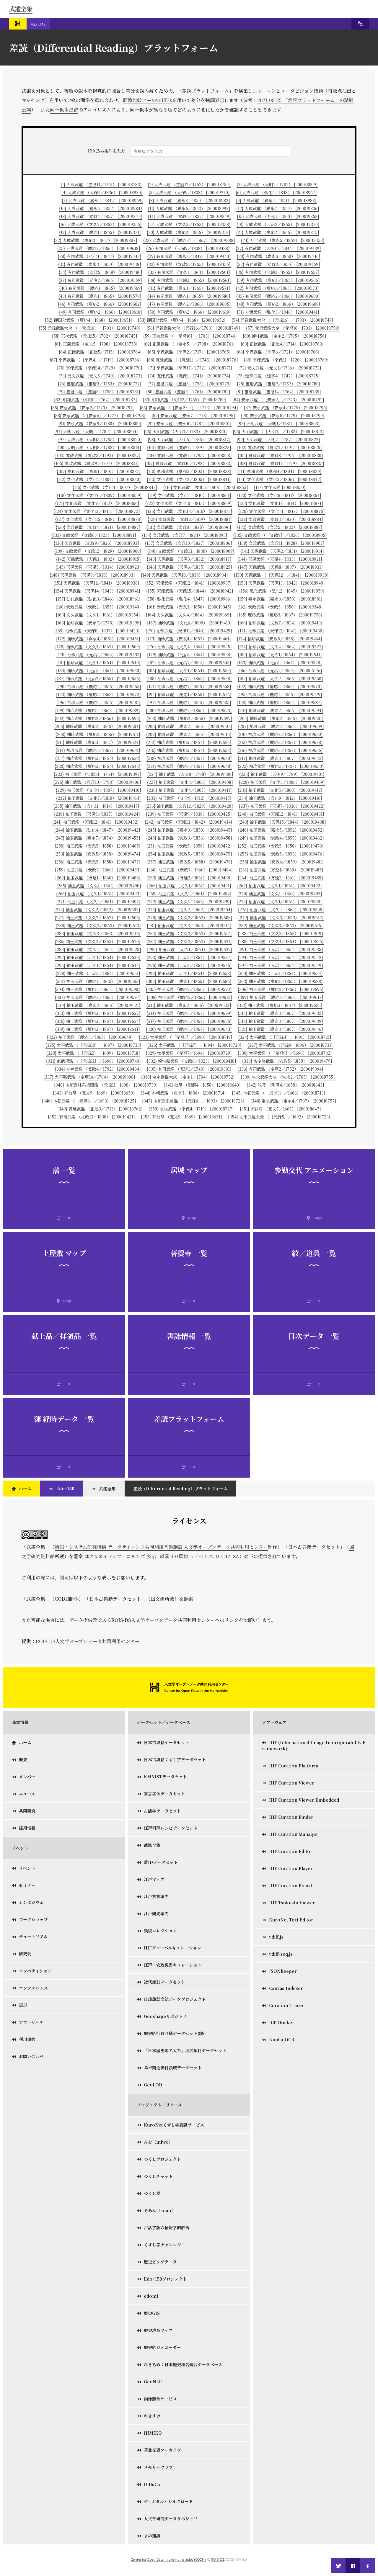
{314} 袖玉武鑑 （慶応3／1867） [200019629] (189, 1013)
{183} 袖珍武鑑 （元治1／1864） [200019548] (280, 663)
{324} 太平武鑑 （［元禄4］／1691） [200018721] (285, 1037)
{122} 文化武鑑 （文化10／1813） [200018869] (189, 503)
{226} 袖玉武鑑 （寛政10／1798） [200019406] (97, 782)
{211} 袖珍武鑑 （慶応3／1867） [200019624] (98, 742)
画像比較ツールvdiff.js (148, 100)
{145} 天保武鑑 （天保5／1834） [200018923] (98, 567)
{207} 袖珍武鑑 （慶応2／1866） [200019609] (281, 726)
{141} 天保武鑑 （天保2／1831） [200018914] (282, 551)
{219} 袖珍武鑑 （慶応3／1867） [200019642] (280, 758)
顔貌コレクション (160, 1931)
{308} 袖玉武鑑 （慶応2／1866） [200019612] (189, 997)
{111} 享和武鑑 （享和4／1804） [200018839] (280, 471)
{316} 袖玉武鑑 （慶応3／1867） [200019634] (98, 1021)
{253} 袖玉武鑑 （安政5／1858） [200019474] (97, 854)
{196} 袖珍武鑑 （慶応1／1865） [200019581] (98, 702)
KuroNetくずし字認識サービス (174, 2125)
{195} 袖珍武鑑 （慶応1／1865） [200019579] (280, 694)
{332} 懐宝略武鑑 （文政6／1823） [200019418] (192, 1061)
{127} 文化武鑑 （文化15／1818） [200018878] (98, 519)
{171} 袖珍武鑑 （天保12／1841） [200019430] (281, 631)
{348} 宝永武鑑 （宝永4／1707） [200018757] (293, 1101)
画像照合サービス (160, 2399)
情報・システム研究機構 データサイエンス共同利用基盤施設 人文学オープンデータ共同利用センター (161, 1547)
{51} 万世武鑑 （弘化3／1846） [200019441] (278, 312)
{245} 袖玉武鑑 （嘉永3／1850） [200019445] (189, 830)
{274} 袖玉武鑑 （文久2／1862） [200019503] (97, 910)
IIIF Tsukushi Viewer (292, 1903)
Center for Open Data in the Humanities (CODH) (168, 2559)
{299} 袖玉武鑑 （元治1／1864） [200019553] (189, 973)
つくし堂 (152, 2193)
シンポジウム (31, 1902)
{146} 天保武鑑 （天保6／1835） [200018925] (189, 567)
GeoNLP (153, 2382)
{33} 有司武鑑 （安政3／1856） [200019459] (278, 264)
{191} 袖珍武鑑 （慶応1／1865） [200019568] (189, 686)
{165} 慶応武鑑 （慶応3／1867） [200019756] (280, 615)
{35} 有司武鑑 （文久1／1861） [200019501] (189, 272)
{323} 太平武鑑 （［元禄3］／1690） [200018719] (186, 1037)
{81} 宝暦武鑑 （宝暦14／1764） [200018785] (279, 392)
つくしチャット (158, 2176)
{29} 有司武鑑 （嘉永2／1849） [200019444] (189, 256)
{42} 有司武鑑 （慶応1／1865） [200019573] (277, 288)
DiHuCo (152, 2484)
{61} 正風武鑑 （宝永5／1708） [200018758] (96, 344)
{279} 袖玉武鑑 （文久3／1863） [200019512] (281, 917)
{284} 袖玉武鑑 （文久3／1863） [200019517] (189, 933)
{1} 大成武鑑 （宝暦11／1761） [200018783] (101, 184)
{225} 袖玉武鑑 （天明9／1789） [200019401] (282, 774)
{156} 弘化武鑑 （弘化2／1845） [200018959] (282, 591)
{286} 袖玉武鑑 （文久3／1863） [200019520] (98, 941)
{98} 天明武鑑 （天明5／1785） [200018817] (189, 439)
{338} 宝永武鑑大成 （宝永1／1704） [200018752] (188, 1077)
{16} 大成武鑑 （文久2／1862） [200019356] (100, 224)
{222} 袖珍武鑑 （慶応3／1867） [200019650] (281, 766)
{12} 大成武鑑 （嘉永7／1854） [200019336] (278, 208)
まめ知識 (152, 2536)
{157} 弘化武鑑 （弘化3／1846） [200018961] (98, 599)
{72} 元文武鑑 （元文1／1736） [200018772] (280, 368)
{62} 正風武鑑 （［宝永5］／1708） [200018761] (189, 344)
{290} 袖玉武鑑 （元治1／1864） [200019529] (190, 949)
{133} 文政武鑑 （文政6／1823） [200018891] (94, 535)
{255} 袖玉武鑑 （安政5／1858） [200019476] (281, 854)
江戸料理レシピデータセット (171, 1828)
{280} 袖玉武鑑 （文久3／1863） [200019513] (98, 925)
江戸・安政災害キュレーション (173, 1965)
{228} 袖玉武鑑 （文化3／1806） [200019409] (282, 782)
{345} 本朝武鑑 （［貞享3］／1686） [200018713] (279, 1093)
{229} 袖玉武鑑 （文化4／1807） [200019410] (98, 790)
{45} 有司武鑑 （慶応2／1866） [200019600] (278, 296)
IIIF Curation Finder (291, 1817)
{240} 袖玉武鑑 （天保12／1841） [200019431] (281, 814)
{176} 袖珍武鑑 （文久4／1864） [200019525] (189, 647)
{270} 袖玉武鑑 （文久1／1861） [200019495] (280, 894)
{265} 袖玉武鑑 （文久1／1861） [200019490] (99, 886)
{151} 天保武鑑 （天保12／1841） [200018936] (96, 583)
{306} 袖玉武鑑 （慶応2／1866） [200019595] (281, 989)
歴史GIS (152, 2313)
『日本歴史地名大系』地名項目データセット (185, 2050)
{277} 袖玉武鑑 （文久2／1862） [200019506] (98, 917)
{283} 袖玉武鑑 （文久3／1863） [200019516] (98, 933)
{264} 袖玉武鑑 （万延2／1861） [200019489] (280, 878)
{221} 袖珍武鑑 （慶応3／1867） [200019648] (189, 766)
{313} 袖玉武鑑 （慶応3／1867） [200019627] (98, 1013)
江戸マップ (154, 1879)
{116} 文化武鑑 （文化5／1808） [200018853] (206, 487)
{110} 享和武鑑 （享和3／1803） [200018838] (189, 471)
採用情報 (27, 1828)
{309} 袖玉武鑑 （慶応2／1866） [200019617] (281, 997)
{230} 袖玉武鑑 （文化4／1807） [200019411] (189, 790)
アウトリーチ (31, 2022)
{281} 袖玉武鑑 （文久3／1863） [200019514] (189, 925)
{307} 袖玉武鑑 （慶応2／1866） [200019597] (98, 997)
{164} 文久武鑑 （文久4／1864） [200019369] (189, 615)
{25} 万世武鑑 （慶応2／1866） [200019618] (99, 248)
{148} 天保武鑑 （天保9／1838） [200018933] (92, 575)
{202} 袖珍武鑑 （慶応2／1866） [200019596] (98, 718)
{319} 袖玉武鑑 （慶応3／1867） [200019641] (98, 1029)
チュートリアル (33, 1937)
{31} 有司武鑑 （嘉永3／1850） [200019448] (100, 264)
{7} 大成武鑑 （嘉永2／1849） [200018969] (102, 200)
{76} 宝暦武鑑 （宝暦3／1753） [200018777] (100, 384)
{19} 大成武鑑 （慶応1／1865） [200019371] (100, 232)
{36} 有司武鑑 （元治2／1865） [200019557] (278, 272)
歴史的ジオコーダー (162, 2347)
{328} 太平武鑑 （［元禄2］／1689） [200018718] (93, 1053)
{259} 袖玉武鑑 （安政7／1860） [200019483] (98, 870)
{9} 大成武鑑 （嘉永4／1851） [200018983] (276, 200)
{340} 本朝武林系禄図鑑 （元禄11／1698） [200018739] (106, 1085)
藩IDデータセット (161, 1862)
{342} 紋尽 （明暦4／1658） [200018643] (285, 1085)
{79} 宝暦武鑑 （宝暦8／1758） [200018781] (99, 392)
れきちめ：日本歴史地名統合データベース (183, 2364)
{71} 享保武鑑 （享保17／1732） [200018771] (190, 368)
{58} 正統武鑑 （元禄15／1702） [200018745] (95, 336)
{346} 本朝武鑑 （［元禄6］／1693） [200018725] (89, 1101)
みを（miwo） (158, 2142)
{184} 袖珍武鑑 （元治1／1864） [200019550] (98, 670)
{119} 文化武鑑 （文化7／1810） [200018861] (189, 495)
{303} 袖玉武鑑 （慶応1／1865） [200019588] (280, 981)
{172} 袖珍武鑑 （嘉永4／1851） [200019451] (98, 639)
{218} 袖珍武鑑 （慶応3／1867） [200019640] (189, 758)
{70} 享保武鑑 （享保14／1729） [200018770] (100, 368)
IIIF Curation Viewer (292, 1783)
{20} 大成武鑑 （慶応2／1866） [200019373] (189, 232)
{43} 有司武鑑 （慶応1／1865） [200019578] (100, 296)
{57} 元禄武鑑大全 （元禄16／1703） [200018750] (293, 328)
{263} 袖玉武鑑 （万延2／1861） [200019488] (189, 878)
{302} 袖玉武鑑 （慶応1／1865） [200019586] (189, 981)
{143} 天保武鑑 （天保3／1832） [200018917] (189, 559)
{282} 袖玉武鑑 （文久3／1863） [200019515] (280, 925)
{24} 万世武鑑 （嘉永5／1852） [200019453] (283, 240)
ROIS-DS (217, 2559)
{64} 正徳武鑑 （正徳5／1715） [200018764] (100, 352)
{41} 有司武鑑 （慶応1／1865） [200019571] (189, 288)
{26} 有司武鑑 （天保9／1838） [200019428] (188, 248)
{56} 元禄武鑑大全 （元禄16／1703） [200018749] (193, 328)
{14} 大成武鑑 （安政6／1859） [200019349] (189, 216)
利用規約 (27, 2039)
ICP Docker (282, 2022)
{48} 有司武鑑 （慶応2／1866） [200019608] (279, 304)
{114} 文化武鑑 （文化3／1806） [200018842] (279, 479)
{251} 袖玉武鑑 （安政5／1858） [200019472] (189, 846)
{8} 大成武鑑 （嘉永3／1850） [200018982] (189, 200)
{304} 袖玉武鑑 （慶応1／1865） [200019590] (97, 989)
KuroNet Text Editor (291, 1920)
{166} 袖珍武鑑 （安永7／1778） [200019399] (98, 623)
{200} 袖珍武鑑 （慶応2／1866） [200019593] (189, 710)
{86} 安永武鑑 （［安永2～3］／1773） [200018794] (189, 408)
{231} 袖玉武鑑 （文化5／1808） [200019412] (280, 790)
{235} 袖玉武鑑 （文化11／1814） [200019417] (96, 806)
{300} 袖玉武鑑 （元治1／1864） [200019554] (280, 973)
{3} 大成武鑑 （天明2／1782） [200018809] (277, 184)
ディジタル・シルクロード (168, 2501)
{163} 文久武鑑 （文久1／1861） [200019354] (98, 615)
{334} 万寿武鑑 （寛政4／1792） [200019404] (98, 1069)
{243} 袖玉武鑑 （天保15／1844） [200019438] (282, 822)
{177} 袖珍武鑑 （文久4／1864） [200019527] (280, 647)
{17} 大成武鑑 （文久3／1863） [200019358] (189, 224)
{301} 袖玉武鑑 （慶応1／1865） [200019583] (98, 981)
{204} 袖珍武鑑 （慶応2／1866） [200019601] (281, 718)
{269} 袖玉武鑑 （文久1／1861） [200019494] (189, 894)
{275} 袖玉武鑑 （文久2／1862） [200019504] (189, 910)
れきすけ (152, 2416)
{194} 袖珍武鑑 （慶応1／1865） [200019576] (189, 694)
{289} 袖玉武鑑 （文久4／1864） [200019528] (98, 949)
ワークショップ (33, 1919)
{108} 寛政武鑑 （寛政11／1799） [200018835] (281, 463)
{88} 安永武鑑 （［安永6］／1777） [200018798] (100, 416)
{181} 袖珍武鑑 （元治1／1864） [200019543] (98, 663)
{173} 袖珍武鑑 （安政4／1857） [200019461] (189, 639)
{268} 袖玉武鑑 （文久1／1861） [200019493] (98, 894)
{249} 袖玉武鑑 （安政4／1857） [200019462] (281, 838)
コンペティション (35, 1971)
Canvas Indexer (286, 1988)
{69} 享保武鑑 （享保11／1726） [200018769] (286, 360)
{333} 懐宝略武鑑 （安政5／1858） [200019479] (287, 1061)
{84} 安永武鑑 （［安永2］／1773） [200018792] (278, 400)
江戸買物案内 (156, 1896)
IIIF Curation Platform (294, 1766)
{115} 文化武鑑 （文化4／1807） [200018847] (115, 487)
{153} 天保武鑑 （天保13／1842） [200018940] (281, 583)
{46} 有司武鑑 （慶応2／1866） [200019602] (100, 304)
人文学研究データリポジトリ (171, 2518)
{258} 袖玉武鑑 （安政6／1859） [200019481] (281, 862)
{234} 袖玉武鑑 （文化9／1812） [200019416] (280, 798)
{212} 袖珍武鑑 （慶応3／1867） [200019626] (189, 742)
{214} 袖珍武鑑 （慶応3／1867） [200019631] (98, 750)
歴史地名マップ (158, 2330)
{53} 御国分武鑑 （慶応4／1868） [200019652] (182, 320)
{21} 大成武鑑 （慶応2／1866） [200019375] (278, 232)
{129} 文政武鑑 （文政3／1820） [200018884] (280, 519)
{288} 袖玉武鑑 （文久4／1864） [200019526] (281, 941)
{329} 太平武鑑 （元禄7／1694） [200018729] (189, 1053)
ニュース (27, 1794)
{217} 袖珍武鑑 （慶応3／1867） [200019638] (98, 758)
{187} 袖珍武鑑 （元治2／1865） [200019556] (98, 678)
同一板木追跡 (64, 110)
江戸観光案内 (156, 1913)
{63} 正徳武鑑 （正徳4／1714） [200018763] (282, 344)
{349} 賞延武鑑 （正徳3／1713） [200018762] (100, 1109)
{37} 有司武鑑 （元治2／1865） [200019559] (100, 280)
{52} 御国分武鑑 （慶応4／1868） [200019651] (88, 320)
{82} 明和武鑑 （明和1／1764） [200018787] (96, 400)
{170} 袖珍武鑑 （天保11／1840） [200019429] (189, 631)
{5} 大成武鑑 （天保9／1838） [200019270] (189, 192)
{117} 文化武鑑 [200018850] (280, 487)
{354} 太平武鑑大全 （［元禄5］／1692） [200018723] (279, 1117)
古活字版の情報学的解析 (167, 2227)
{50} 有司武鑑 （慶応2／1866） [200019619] (189, 312)
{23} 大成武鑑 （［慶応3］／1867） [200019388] (189, 240)
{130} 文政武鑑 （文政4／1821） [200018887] (98, 527)
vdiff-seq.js (281, 1954)
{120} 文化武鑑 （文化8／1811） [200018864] (279, 495)
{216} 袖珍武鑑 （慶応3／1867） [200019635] (280, 750)
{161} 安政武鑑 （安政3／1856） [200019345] (189, 607)
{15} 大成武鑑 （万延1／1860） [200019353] (278, 216)
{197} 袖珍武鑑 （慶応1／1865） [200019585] (189, 702)
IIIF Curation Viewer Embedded (304, 1800)
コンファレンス (33, 1988)
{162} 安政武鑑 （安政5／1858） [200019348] (280, 607)
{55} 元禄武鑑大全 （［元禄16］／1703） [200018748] (90, 328)
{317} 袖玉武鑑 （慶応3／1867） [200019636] (189, 1021)
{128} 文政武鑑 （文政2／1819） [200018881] (190, 519)
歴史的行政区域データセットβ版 (174, 2033)
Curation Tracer (287, 2005)
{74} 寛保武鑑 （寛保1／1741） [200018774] (189, 376)
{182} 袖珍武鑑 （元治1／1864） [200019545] (189, 663)
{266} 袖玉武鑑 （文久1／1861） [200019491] (189, 886)
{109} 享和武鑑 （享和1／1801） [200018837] (99, 471)
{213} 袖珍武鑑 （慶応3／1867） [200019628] (280, 742)
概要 (23, 1759)
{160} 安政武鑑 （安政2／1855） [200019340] (98, 607)
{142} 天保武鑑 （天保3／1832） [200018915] (98, 559)
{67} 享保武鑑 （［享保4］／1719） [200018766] (95, 360)
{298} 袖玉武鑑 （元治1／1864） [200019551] (98, 973)
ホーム (25, 1489)
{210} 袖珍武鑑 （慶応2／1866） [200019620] (280, 734)
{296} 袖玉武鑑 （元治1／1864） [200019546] (189, 965)
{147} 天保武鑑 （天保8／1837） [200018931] (280, 567)
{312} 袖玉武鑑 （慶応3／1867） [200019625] (280, 1005)
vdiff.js (276, 1937)
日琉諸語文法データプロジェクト (175, 1999)
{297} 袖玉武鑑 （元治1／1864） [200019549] (280, 965)
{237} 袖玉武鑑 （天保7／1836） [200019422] (282, 806)
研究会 (25, 1954)
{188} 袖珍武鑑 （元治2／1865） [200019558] (189, 678)
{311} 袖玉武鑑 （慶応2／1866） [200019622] (189, 1005)
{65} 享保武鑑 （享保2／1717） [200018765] (189, 352)
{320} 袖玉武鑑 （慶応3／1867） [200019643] (189, 1029)
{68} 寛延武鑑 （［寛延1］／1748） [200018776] (192, 360)
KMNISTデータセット (165, 1777)
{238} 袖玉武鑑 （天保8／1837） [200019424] (97, 814)
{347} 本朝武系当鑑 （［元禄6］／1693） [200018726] (193, 1101)
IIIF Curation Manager (294, 1834)
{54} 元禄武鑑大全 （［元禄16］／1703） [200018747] (282, 320)
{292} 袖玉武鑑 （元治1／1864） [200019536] (98, 957)
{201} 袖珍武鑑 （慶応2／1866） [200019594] (280, 710)
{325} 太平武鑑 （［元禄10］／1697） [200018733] (93, 1045)
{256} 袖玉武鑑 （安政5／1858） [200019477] (98, 862)
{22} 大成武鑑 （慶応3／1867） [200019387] (96, 240)
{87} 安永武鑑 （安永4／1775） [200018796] (286, 408)
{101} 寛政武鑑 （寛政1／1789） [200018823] (189, 447)
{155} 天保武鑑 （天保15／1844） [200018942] (190, 591)
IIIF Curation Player (291, 1868)
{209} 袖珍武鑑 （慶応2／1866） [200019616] (189, 734)
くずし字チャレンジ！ (164, 2245)
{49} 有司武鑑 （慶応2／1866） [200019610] (101, 312)
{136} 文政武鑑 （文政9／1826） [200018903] (96, 543)
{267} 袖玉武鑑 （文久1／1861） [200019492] (280, 886)
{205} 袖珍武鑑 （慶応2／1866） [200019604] (97, 726)
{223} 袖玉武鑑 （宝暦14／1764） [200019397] (98, 774)
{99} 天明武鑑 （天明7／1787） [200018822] (278, 439)
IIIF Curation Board (290, 1885)
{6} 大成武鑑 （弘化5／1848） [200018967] (276, 192)
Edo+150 (65, 1489)
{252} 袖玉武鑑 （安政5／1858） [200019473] (281, 846)
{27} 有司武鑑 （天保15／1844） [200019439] (278, 248)
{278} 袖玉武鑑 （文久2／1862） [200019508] (189, 917)
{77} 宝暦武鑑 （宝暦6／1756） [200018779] (189, 384)
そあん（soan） (159, 2210)
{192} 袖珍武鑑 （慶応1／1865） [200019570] (280, 686)
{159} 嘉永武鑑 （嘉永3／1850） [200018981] (280, 599)
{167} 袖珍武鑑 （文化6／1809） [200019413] (189, 623)
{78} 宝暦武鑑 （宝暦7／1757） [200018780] (279, 384)
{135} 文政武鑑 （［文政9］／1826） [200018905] (280, 535)
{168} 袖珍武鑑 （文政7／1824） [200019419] (280, 623)
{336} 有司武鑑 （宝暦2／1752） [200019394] (280, 1069)
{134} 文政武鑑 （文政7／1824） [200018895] (185, 535)
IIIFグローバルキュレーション (172, 1948)
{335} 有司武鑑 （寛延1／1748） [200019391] (189, 1069)
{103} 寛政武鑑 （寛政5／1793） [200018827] (98, 455)
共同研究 (27, 1811)
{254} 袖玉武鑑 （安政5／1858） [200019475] (189, 854)
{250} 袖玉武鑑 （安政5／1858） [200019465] (98, 846)
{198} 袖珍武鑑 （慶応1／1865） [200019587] (280, 702)
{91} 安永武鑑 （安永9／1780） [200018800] (100, 423)
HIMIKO (153, 2433)
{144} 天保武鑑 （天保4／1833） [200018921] (280, 559)
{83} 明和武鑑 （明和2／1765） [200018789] (185, 400)
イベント (27, 1868)
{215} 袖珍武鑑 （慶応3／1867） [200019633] (189, 750)
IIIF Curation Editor (291, 1851)
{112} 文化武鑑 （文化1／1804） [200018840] (99, 479)
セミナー (27, 1885)
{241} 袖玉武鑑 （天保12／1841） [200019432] (96, 822)
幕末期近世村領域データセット (173, 2068)
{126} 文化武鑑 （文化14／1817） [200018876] (282, 511)
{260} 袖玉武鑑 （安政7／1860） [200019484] (190, 870)
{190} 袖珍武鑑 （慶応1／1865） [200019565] (99, 686)
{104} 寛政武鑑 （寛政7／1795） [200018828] (189, 455)
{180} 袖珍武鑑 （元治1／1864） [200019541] (280, 655)
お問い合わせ (31, 2056)
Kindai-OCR (282, 2039)
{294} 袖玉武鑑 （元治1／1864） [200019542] (280, 957)
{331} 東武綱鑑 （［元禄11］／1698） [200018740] (93, 1061)
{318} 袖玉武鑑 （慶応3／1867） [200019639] (280, 1021)
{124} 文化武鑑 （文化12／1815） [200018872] (97, 511)
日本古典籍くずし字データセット (175, 1759)
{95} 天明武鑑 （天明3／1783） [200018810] (185, 431)
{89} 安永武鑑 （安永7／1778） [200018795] (193, 416)
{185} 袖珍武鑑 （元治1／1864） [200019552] (189, 670)
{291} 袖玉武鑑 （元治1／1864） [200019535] (281, 949)
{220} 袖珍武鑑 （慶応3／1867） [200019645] (98, 766)
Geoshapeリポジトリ (165, 2016)
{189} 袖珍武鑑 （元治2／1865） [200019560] (280, 678)
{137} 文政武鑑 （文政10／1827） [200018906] (189, 543)
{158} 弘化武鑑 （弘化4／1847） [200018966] (189, 599)
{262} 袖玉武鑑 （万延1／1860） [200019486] (98, 878)
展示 (23, 2005)
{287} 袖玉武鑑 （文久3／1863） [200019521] (189, 941)
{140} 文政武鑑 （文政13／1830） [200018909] (191, 551)
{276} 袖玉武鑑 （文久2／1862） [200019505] (281, 910)
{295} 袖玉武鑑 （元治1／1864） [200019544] (98, 965)
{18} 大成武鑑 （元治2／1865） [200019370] (278, 224)
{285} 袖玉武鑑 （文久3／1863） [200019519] (280, 933)
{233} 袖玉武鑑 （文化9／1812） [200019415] (189, 798)
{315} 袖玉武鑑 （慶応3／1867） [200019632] (280, 1013)
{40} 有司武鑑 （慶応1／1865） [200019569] (101, 288)
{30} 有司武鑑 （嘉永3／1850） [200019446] (279, 256)
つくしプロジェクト (162, 2159)
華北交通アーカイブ (162, 2450)
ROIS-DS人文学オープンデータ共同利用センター (88, 1641)
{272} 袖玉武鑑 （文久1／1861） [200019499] (189, 902)
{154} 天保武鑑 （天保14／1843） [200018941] (97, 591)
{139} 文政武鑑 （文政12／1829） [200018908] (98, 551)
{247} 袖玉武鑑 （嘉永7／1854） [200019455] (97, 838)
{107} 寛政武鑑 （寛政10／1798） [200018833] (188, 463)
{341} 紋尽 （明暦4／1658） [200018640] (202, 1085)
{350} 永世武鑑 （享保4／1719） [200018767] (191, 1109)
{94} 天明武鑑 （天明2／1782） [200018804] (96, 431)
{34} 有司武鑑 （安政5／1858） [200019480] (101, 272)
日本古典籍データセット (167, 1742)
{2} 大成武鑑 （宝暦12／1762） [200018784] (189, 184)
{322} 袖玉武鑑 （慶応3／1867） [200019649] (90, 1037)
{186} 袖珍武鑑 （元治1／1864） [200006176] (280, 670)
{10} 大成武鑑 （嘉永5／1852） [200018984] (101, 208)
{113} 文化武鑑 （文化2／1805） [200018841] (189, 479)
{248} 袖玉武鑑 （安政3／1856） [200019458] (189, 838)
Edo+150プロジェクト (165, 2279)
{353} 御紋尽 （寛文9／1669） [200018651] (181, 1117)
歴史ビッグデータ (160, 2262)
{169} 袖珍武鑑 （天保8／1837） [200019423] (97, 631)
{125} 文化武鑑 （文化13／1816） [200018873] (189, 511)
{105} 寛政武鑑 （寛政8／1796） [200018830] (280, 455)
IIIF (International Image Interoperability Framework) (314, 1745)
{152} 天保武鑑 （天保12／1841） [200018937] (189, 583)
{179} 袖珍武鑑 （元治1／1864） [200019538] (189, 655)
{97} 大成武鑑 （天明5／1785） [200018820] (100, 439)
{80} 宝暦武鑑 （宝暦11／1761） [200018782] (188, 392)
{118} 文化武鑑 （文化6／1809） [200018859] (99, 495)
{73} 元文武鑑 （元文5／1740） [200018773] (100, 376)
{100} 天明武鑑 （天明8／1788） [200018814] (99, 447)
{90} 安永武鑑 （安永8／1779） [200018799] (283, 416)
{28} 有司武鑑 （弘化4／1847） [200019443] (100, 256)
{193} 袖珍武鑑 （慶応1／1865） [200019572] (98, 694)
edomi (151, 2296)
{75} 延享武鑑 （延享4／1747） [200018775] (278, 376)
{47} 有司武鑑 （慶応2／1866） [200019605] (189, 304)
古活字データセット (162, 1811)
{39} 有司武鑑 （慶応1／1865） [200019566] (278, 280)
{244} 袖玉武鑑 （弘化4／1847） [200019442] (97, 830)
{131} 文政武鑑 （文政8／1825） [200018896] (189, 527)
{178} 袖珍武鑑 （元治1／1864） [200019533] (99, 655)
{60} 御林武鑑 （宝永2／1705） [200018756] (285, 336)
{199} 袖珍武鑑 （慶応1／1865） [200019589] (98, 710)
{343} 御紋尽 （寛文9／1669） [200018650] (94, 1093)
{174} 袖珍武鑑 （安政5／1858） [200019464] (280, 639)
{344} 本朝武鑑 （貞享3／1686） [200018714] (183, 1093)
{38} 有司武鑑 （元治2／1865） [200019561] (189, 280)
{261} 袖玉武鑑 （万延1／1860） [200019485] (281, 870)
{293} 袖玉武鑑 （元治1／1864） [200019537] (189, 957)
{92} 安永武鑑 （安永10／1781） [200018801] (189, 423)
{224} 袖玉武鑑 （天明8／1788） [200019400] (190, 774)
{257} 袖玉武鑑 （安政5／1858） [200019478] (189, 862)
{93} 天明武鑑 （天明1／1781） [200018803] (279, 423)
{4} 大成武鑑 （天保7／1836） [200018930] (102, 192)
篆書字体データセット (164, 1794)
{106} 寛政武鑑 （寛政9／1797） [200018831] (96, 463)
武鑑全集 (21, 9)
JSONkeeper (283, 1971)
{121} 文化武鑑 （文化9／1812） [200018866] (97, 503)
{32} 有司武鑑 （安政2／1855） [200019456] (189, 264)
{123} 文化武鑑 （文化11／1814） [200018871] (280, 503)
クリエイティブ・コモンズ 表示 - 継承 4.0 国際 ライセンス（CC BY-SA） (166, 1556)
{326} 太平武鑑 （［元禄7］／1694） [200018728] (194, 1045)
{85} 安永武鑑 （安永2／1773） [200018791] (92, 408)
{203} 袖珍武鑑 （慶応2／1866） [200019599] (189, 718)
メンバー (27, 1777)
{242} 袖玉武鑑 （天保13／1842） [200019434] (189, 822)
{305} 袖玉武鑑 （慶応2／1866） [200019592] (189, 989)
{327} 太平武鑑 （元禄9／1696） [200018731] (290, 1045)
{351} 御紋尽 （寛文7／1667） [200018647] (280, 1109)
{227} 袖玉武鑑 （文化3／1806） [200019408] (190, 782)
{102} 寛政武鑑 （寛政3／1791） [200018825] (280, 447)
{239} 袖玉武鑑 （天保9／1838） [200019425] (189, 814)
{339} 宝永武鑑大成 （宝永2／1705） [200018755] (288, 1077)
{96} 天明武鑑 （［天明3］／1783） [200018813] (278, 431)
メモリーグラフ (158, 2467)
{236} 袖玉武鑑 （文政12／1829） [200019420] (189, 806)
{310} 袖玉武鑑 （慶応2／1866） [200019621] (98, 1005)
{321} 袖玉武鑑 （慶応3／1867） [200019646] (280, 1029)
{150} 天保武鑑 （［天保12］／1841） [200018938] (281, 575)
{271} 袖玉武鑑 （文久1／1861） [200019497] (98, 902)
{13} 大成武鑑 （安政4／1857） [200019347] (101, 216)
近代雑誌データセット (164, 1982)
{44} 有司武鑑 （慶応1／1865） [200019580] (189, 296)
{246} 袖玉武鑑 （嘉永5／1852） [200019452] (281, 830)
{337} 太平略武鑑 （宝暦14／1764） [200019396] (89, 1077)
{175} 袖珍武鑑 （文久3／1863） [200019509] (98, 647)
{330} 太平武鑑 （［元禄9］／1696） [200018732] (285, 1053)
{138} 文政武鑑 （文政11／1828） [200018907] (281, 543)
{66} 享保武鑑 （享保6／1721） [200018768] (278, 352)
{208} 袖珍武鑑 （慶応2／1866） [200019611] (98, 734)
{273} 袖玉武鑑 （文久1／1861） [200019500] (280, 902)
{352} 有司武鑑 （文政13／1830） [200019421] (91, 1117)
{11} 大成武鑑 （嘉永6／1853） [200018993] (189, 208)
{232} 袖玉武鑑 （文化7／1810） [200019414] (98, 798)
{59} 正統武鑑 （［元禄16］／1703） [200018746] (190, 336)
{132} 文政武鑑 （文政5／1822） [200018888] (280, 527)
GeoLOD (153, 2085)
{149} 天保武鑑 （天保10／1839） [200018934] (184, 575)
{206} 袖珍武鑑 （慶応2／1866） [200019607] (189, 726)
